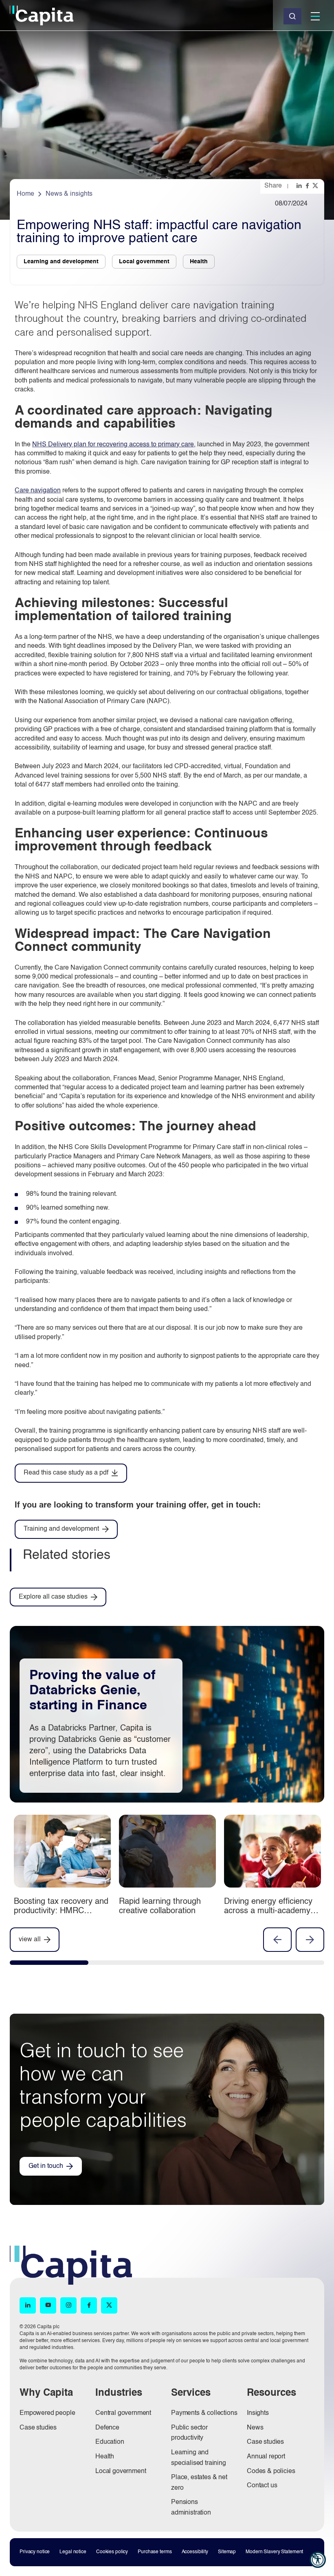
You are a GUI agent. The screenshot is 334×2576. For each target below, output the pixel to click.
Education (110, 2442)
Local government (121, 2471)
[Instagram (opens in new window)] (68, 2306)
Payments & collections (204, 2413)
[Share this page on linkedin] (300, 186)
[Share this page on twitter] (316, 186)
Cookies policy (112, 2552)
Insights (258, 2413)
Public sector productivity (189, 2433)
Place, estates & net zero (199, 2483)
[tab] (49, 1964)
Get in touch (46, 2166)
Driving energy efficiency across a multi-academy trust (268, 1911)
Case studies (38, 2428)
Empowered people (47, 2413)
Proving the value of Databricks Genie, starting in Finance (92, 1691)
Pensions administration (191, 2508)
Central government (123, 2413)
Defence (107, 2428)
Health (105, 2457)
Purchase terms (155, 2552)
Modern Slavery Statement (274, 2552)
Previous (277, 1940)
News (255, 2428)
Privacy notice (35, 2552)
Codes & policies (271, 2471)
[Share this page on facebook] (308, 186)
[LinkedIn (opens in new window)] (28, 2306)
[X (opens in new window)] (109, 2306)
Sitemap (227, 2552)
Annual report (266, 2457)
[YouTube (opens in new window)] (48, 2306)
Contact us (262, 2486)
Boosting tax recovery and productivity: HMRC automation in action (61, 1911)
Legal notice (73, 2552)
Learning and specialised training (199, 2458)
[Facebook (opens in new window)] (89, 2306)
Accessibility (195, 2552)
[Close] (292, 16)
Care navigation (38, 491)
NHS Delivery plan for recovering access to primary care (113, 445)
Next (310, 1940)
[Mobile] (315, 16)
